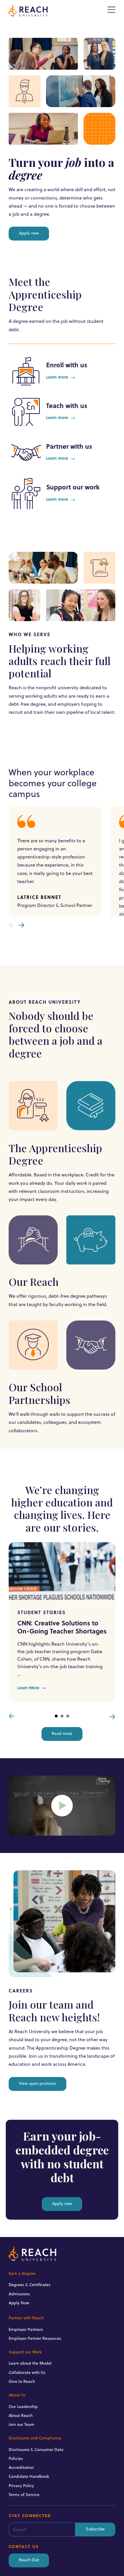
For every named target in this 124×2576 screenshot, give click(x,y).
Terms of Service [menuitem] (24, 2495)
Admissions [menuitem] (19, 2294)
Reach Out (29, 2560)
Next (112, 1716)
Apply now (29, 233)
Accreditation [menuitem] (21, 2467)
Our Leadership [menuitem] (23, 2406)
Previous (12, 1716)
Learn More (28, 1688)
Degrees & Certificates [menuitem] (30, 2285)
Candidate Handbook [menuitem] (29, 2476)
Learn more (57, 378)
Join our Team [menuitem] (21, 2424)
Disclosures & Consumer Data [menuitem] (36, 2450)
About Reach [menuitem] (21, 2415)
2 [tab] (62, 1716)
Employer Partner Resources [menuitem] (35, 2338)
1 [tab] (56, 1716)
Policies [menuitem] (16, 2458)
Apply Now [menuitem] (19, 2303)
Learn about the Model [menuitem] (30, 2363)
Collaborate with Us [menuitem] (27, 2372)
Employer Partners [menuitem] (26, 2329)
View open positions (37, 2084)
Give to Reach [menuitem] (22, 2381)
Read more (62, 1734)
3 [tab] (68, 1716)
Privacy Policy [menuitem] (21, 2486)
